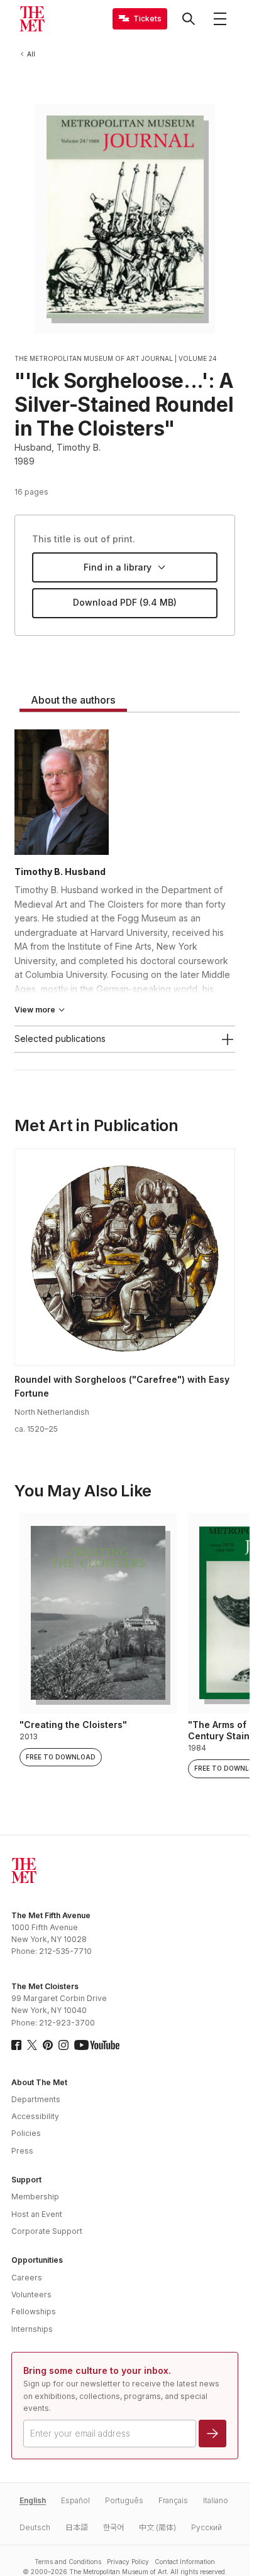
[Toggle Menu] (220, 19)
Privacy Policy (128, 2562)
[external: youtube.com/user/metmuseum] (97, 2045)
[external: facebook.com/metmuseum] (16, 2045)
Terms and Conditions (68, 2562)
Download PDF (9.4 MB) (125, 602)
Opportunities (37, 2260)
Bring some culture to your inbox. (97, 2370)
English (33, 2500)
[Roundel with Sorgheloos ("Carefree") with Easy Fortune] (124, 1257)
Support (26, 2180)
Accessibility (35, 2116)
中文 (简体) (157, 2527)
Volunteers (31, 2294)
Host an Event (37, 2214)
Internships (32, 2329)
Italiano (216, 2500)
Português (124, 2500)
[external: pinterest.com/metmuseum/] (48, 2045)
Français (173, 2500)
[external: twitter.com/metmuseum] (32, 2045)
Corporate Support (47, 2231)
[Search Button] (189, 19)
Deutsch (35, 2527)
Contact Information (185, 2562)
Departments (36, 2099)
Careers (27, 2278)
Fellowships (34, 2311)
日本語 (77, 2527)
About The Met (39, 2082)
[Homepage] (32, 19)
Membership (35, 2197)
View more (35, 1010)
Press (22, 2151)
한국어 (113, 2527)
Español (75, 2500)
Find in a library (118, 567)
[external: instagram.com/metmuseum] (63, 2045)
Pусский (207, 2527)
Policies (26, 2133)
